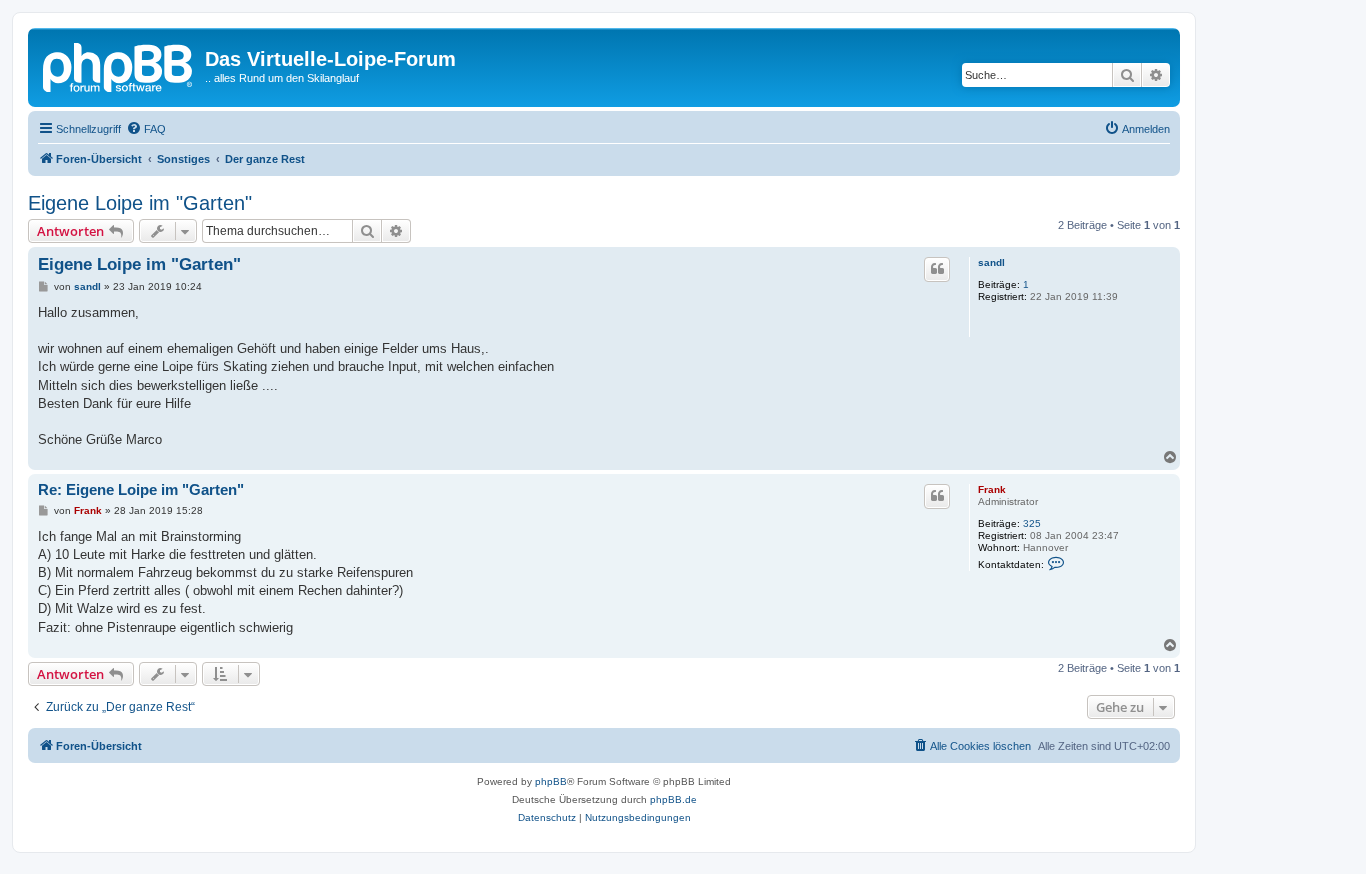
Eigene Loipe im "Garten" (140, 203)
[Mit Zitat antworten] (937, 269)
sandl (991, 262)
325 (1032, 523)
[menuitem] (146, 129)
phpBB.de (673, 799)
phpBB (551, 781)
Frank (992, 489)
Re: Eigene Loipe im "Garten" (141, 489)
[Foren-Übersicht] (119, 65)
